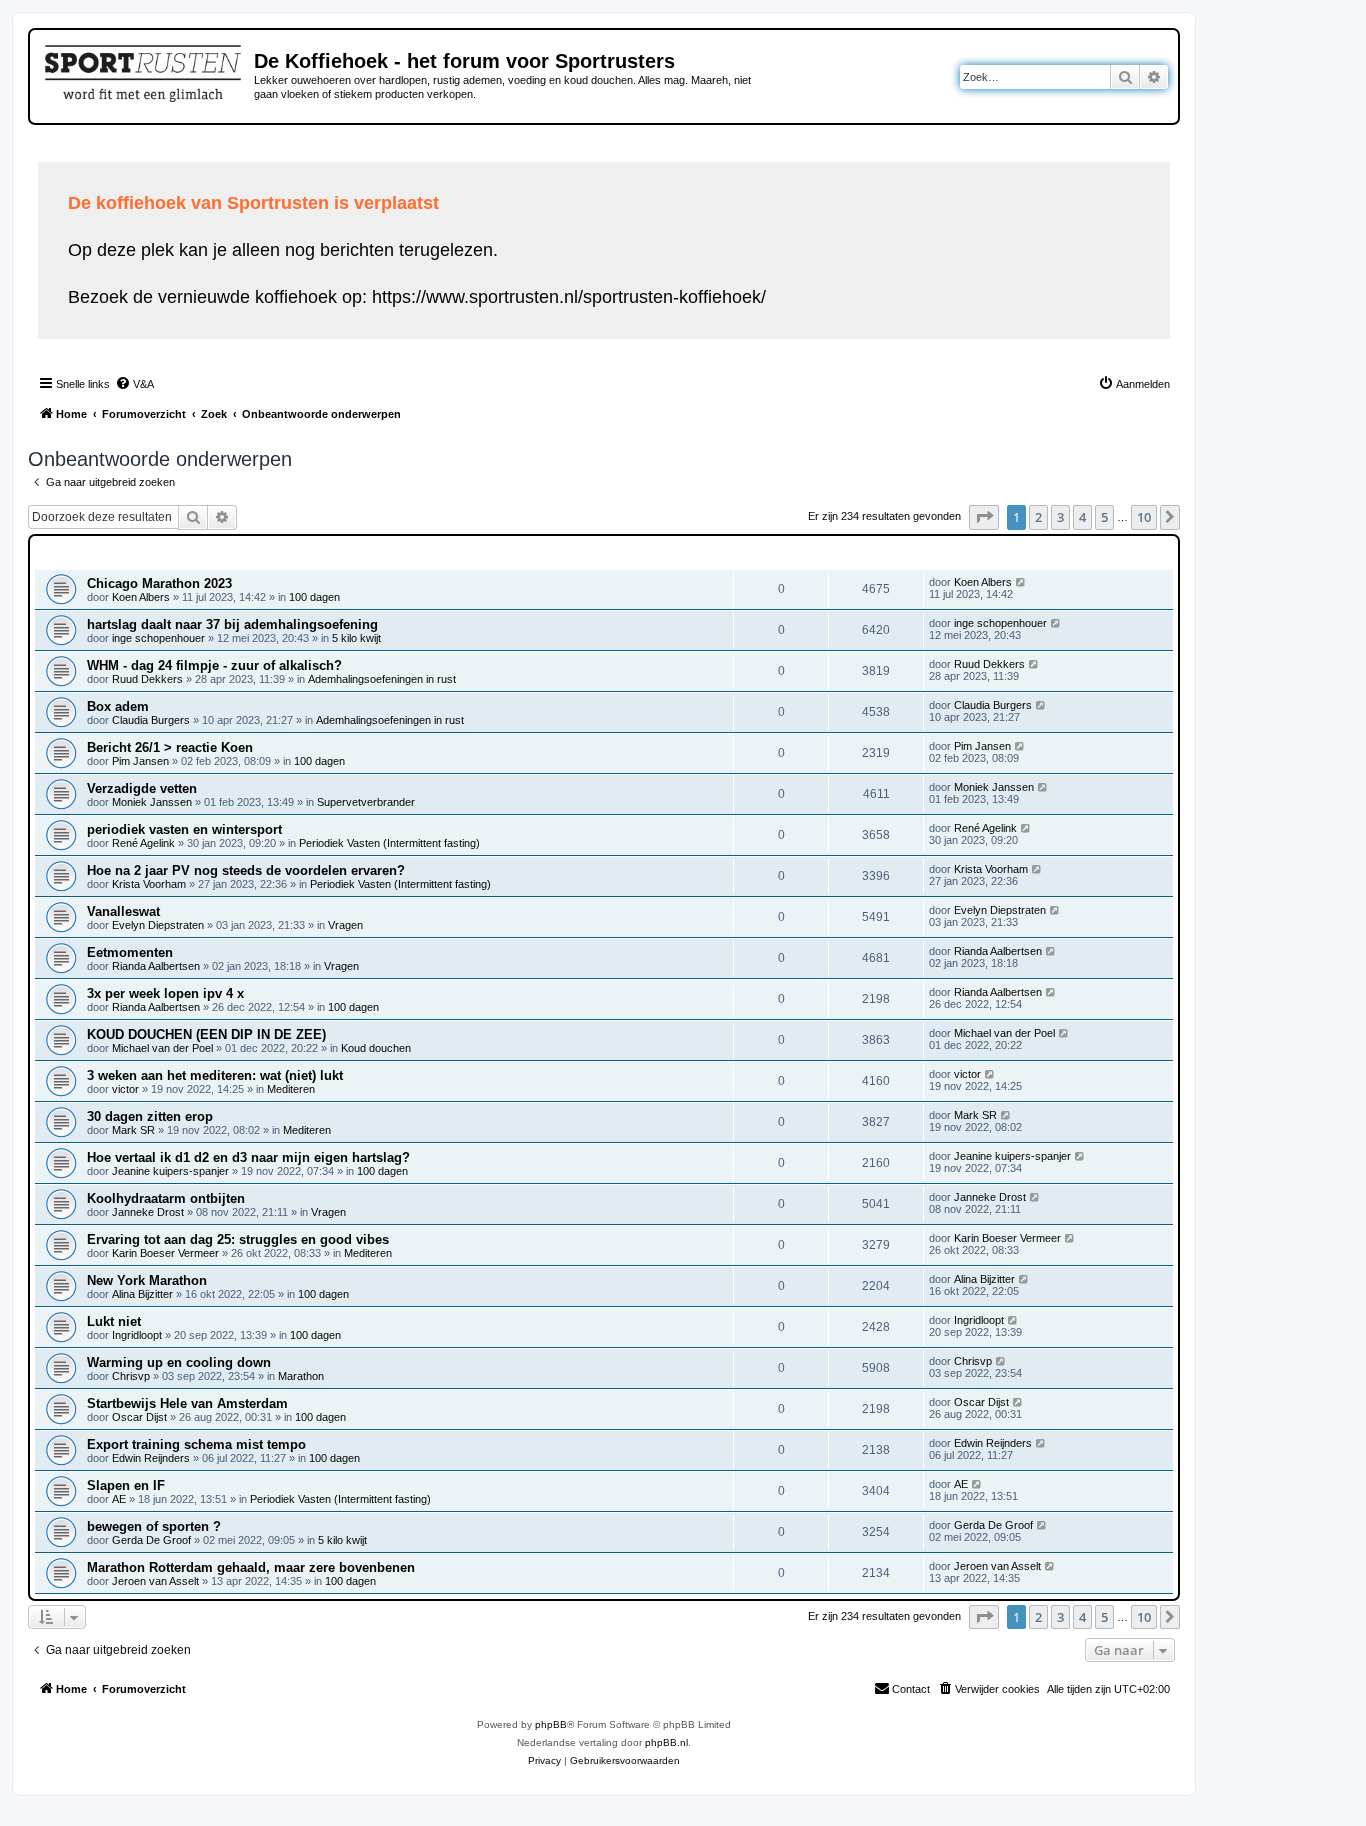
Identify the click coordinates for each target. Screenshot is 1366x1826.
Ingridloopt (137, 1335)
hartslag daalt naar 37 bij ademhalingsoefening (232, 624)
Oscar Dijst (139, 1417)
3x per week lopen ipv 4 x (165, 993)
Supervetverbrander (366, 802)
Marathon (301, 1376)
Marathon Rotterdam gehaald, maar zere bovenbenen (251, 1567)
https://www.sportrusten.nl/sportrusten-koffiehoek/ (569, 297)
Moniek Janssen (152, 802)
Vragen (345, 925)
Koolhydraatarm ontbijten (166, 1198)
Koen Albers (141, 597)
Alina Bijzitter (142, 1294)
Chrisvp (131, 1376)
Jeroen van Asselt (155, 1581)
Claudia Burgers (151, 720)
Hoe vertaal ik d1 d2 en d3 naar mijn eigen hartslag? (248, 1157)
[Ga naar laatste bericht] (1021, 582)
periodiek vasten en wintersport (184, 829)
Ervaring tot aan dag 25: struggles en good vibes (238, 1239)
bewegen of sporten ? (154, 1526)
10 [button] (1144, 517)
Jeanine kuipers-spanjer (170, 1171)
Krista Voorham (149, 884)
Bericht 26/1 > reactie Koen (170, 747)
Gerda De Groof (151, 1540)
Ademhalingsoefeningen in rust (382, 679)
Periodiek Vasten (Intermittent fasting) (389, 843)
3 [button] (1060, 517)
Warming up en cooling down (179, 1362)
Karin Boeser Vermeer (165, 1253)
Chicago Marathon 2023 (159, 583)
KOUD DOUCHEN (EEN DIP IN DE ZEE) (206, 1034)
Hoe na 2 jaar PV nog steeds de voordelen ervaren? (246, 870)
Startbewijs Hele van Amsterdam (187, 1403)
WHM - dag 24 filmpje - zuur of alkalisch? (214, 665)
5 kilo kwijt (356, 638)
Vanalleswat (123, 911)
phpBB (551, 1724)
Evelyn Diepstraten (158, 925)
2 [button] (1038, 517)
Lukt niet (114, 1321)
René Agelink (143, 843)
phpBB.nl (666, 1742)
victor (125, 1089)
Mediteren (291, 1089)
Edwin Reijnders (151, 1458)
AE (119, 1499)
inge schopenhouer (158, 638)
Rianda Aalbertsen (156, 966)
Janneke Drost (148, 1212)
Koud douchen (376, 1048)
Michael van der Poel (162, 1048)
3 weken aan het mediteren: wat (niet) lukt (215, 1075)
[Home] (144, 70)
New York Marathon (147, 1280)
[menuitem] (134, 384)
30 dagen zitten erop (150, 1116)
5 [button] (1104, 517)
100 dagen (314, 597)
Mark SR (133, 1130)
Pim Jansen (140, 761)
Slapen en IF (126, 1485)
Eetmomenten (130, 952)
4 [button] (1082, 517)
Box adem (118, 706)
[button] (984, 517)
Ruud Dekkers (147, 679)
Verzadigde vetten (142, 788)
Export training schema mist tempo (196, 1444)
